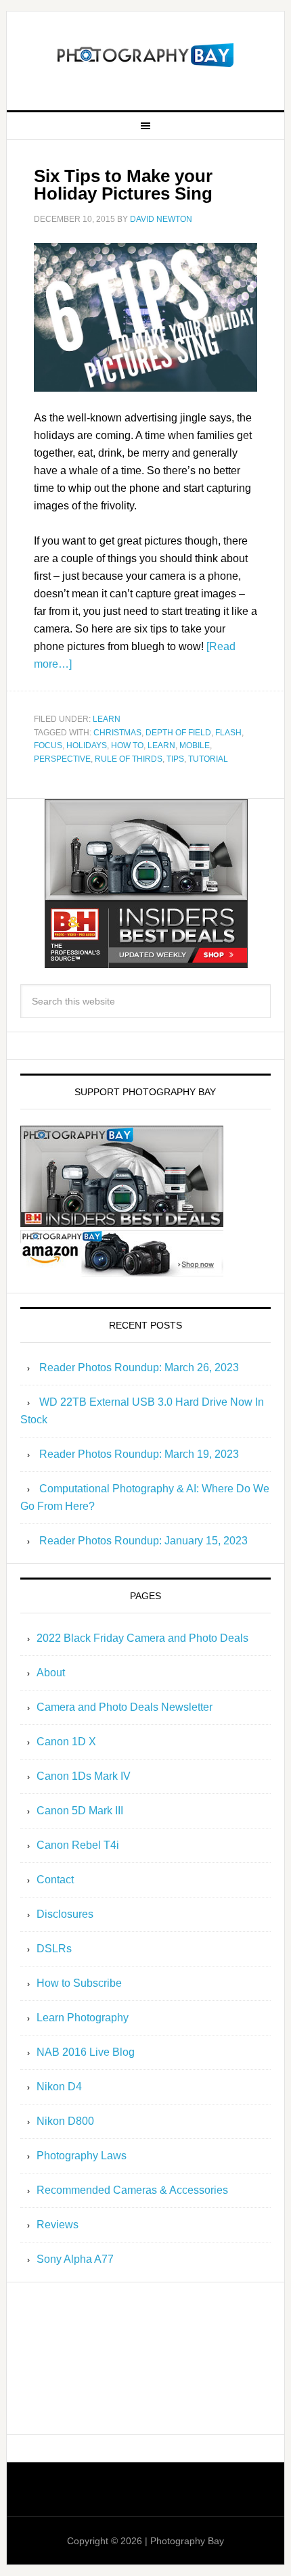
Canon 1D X (66, 1742)
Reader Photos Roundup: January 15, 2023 (143, 1541)
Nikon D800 (65, 2121)
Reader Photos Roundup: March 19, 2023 (139, 1454)
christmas (117, 733)
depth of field (178, 733)
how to (127, 745)
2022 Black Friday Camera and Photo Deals (142, 1638)
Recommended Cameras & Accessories (132, 2190)
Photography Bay (146, 55)
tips (175, 759)
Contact (55, 1880)
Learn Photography (83, 2018)
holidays (87, 745)
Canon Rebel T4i (78, 1845)
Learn (107, 719)
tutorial (208, 759)
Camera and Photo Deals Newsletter (125, 1707)
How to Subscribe (79, 1983)
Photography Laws (82, 2156)
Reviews (58, 2225)
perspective (62, 759)
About (51, 1673)
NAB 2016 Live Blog (86, 2052)
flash (228, 733)
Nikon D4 (59, 2087)
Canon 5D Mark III (80, 1811)
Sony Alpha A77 (75, 2259)
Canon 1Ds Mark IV (84, 1776)
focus (48, 745)
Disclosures (65, 1914)
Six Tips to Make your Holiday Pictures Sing (123, 185)
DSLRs (54, 1949)
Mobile (195, 745)
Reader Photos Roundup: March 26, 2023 (139, 1367)
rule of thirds (129, 759)
